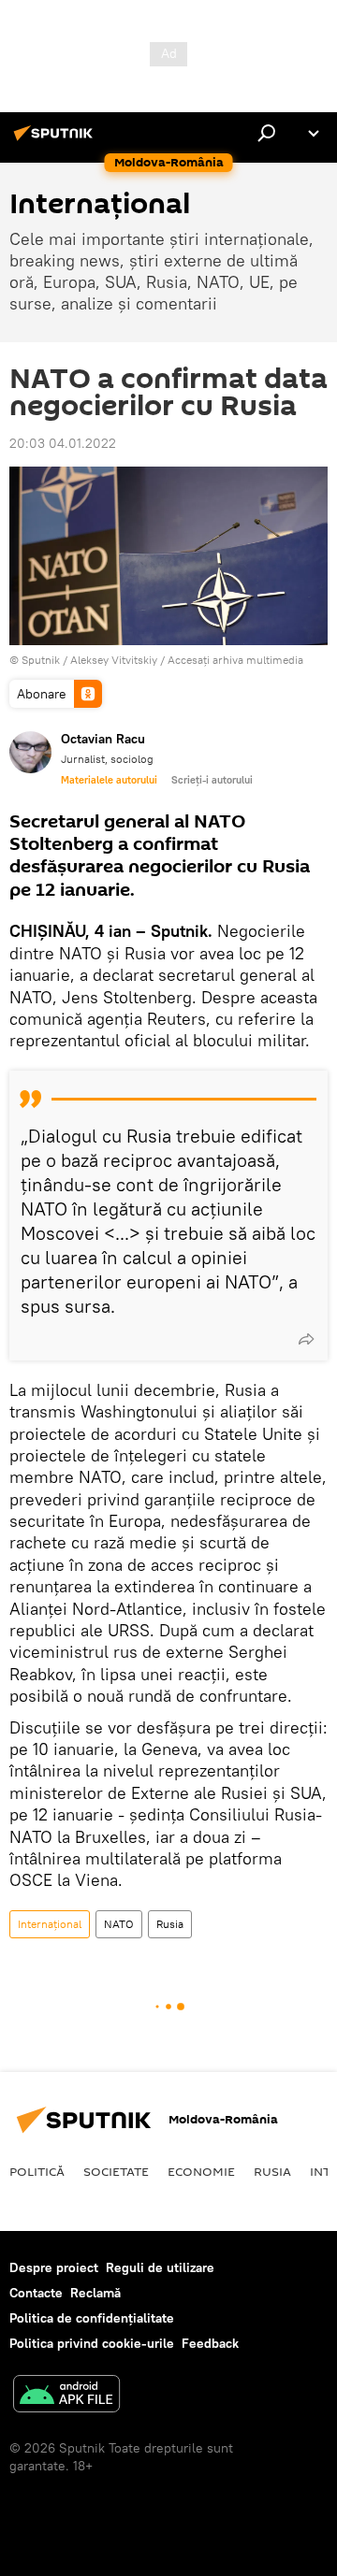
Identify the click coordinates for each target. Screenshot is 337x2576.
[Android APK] (66, 2396)
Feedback (210, 2343)
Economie (201, 2171)
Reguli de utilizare (160, 2267)
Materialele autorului (109, 780)
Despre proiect (54, 2267)
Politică (37, 2171)
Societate (116, 2171)
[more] (306, 1339)
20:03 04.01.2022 (63, 443)
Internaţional (50, 1924)
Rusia (170, 1924)
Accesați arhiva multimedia (235, 660)
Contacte (36, 2293)
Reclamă (95, 2293)
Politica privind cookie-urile (92, 2343)
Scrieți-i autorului (212, 780)
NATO (119, 1924)
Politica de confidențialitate (92, 2318)
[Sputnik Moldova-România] (56, 140)
